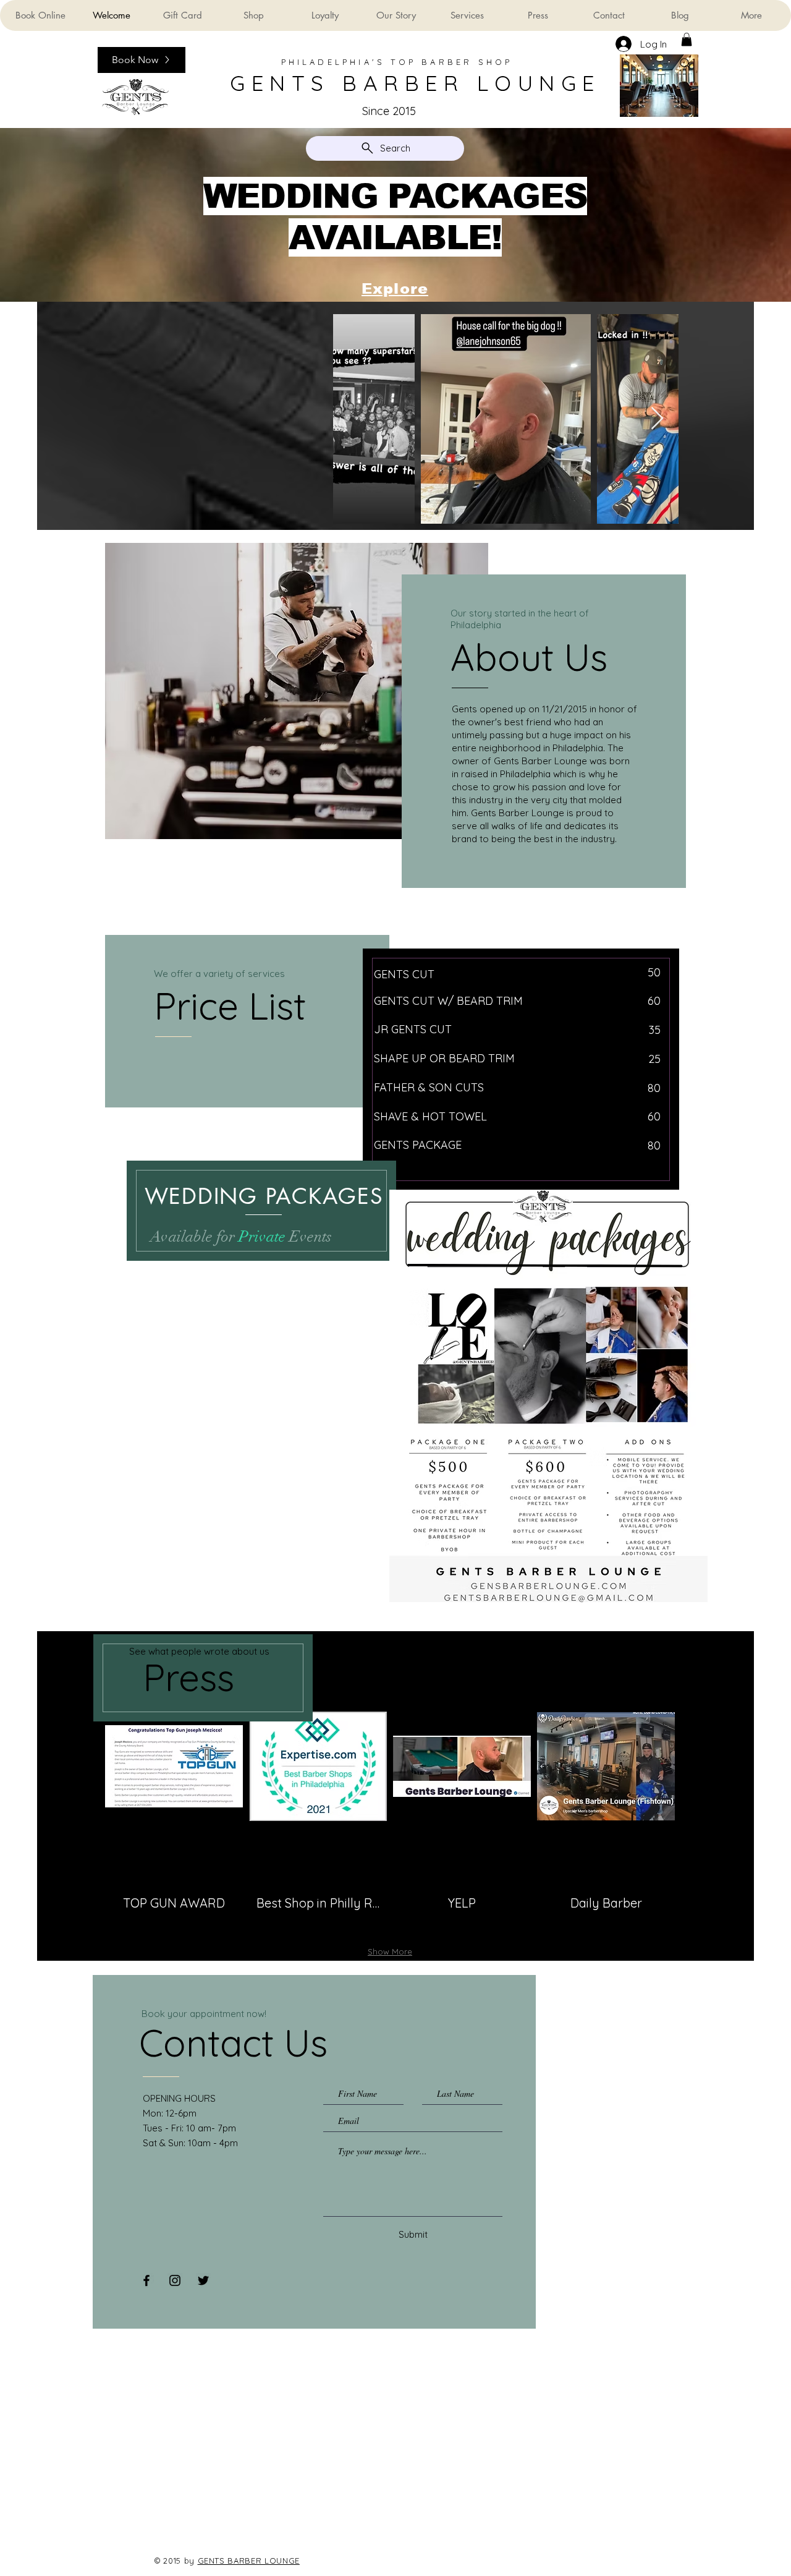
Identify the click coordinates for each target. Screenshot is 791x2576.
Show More (390, 1951)
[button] (687, 40)
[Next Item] (657, 419)
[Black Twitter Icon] (203, 2280)
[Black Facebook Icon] (146, 2280)
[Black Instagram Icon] (175, 2280)
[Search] (685, 64)
